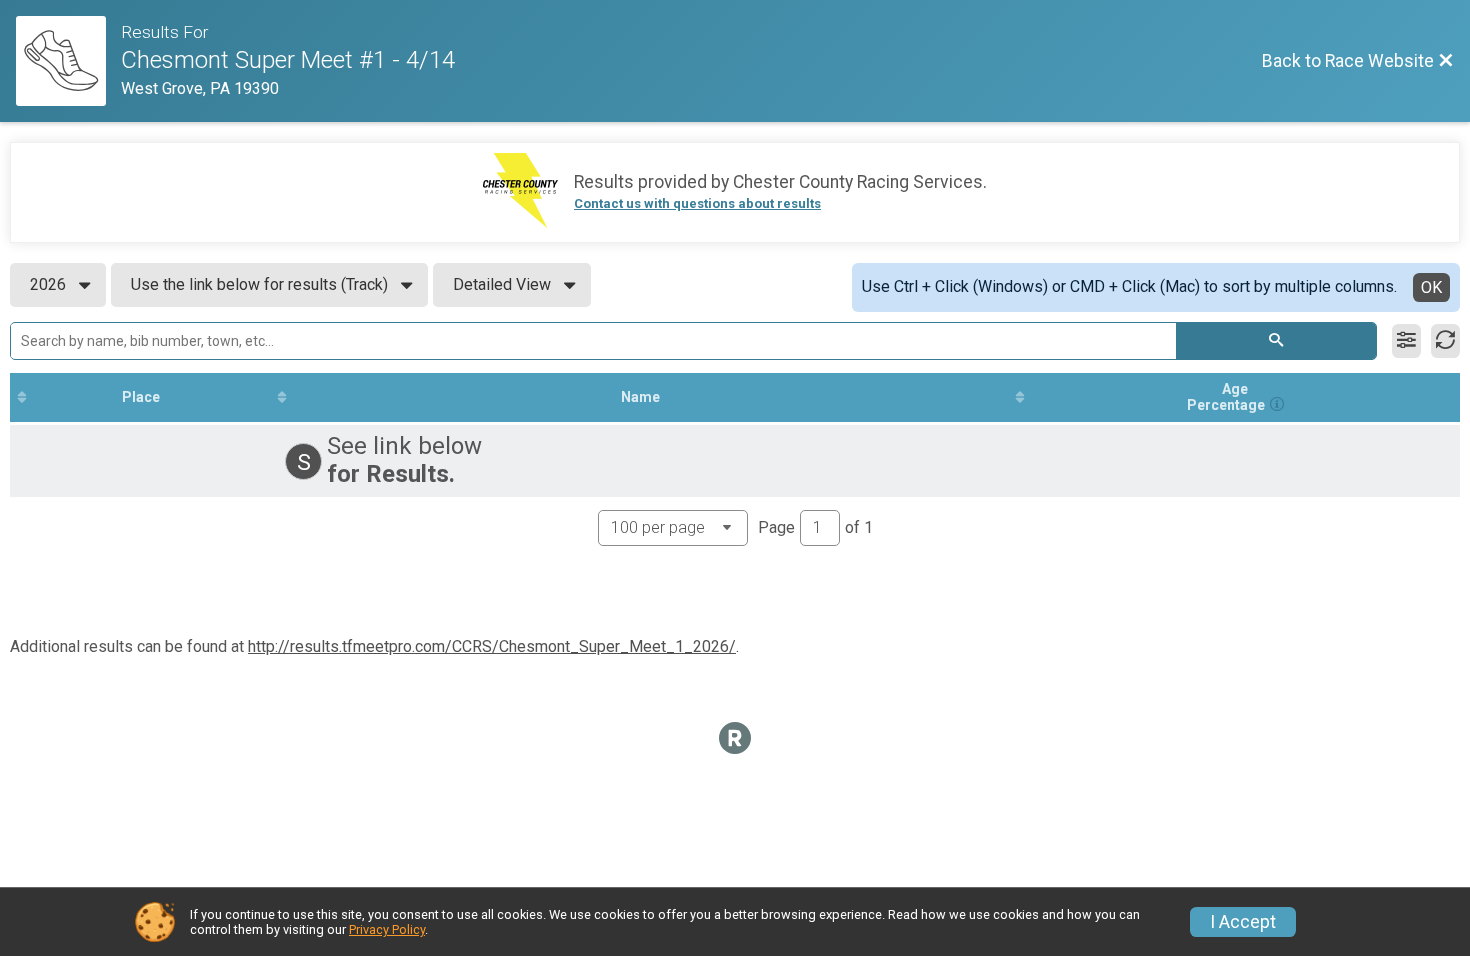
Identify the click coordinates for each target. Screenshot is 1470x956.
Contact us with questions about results (697, 203)
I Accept (1243, 922)
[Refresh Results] (1445, 341)
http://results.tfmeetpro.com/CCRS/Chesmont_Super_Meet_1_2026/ (492, 646)
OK (1431, 287)
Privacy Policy (387, 929)
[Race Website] (68, 61)
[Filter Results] (1406, 341)
